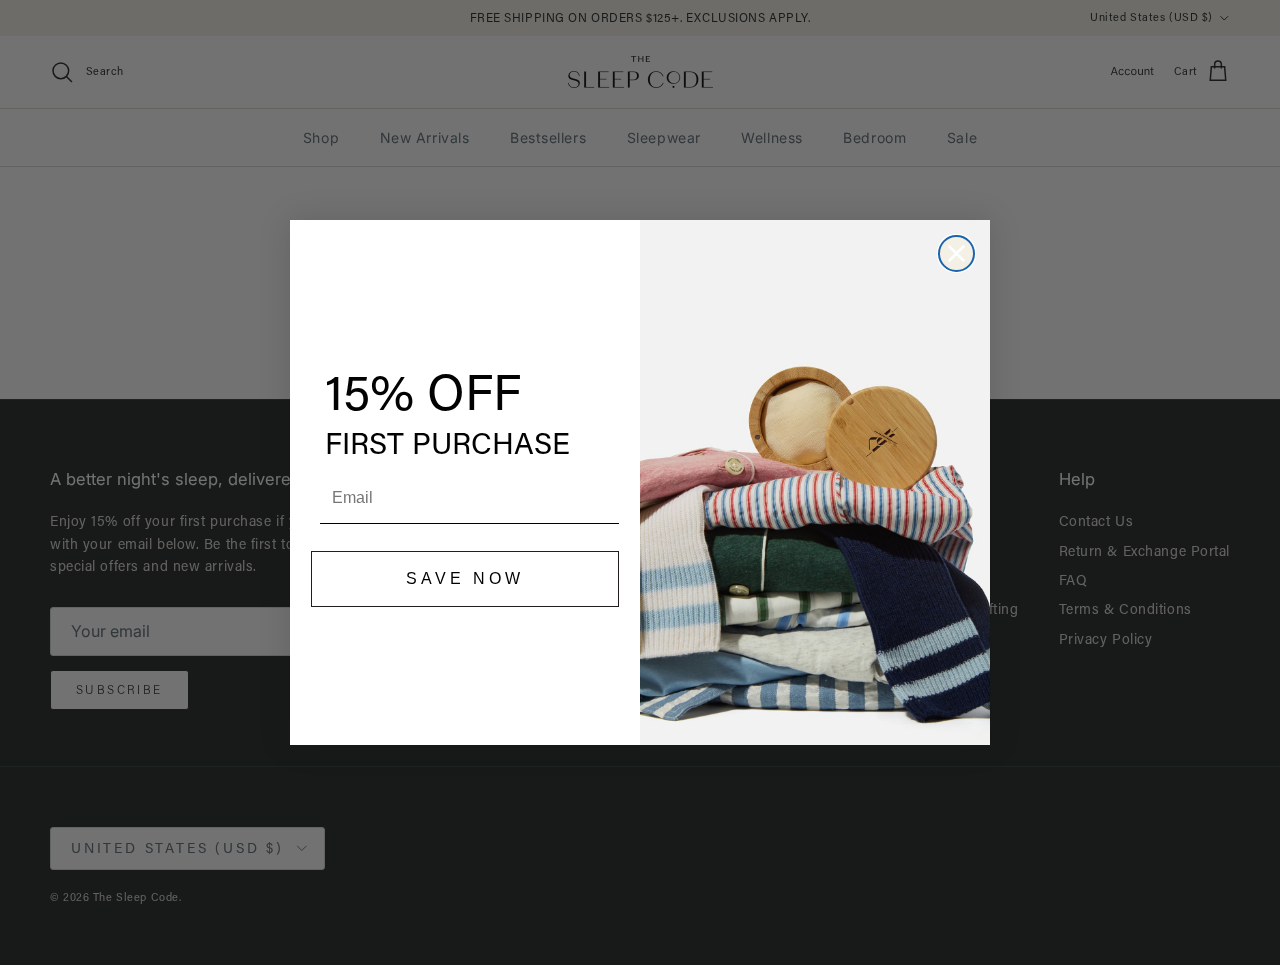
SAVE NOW (465, 578)
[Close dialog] (956, 253)
